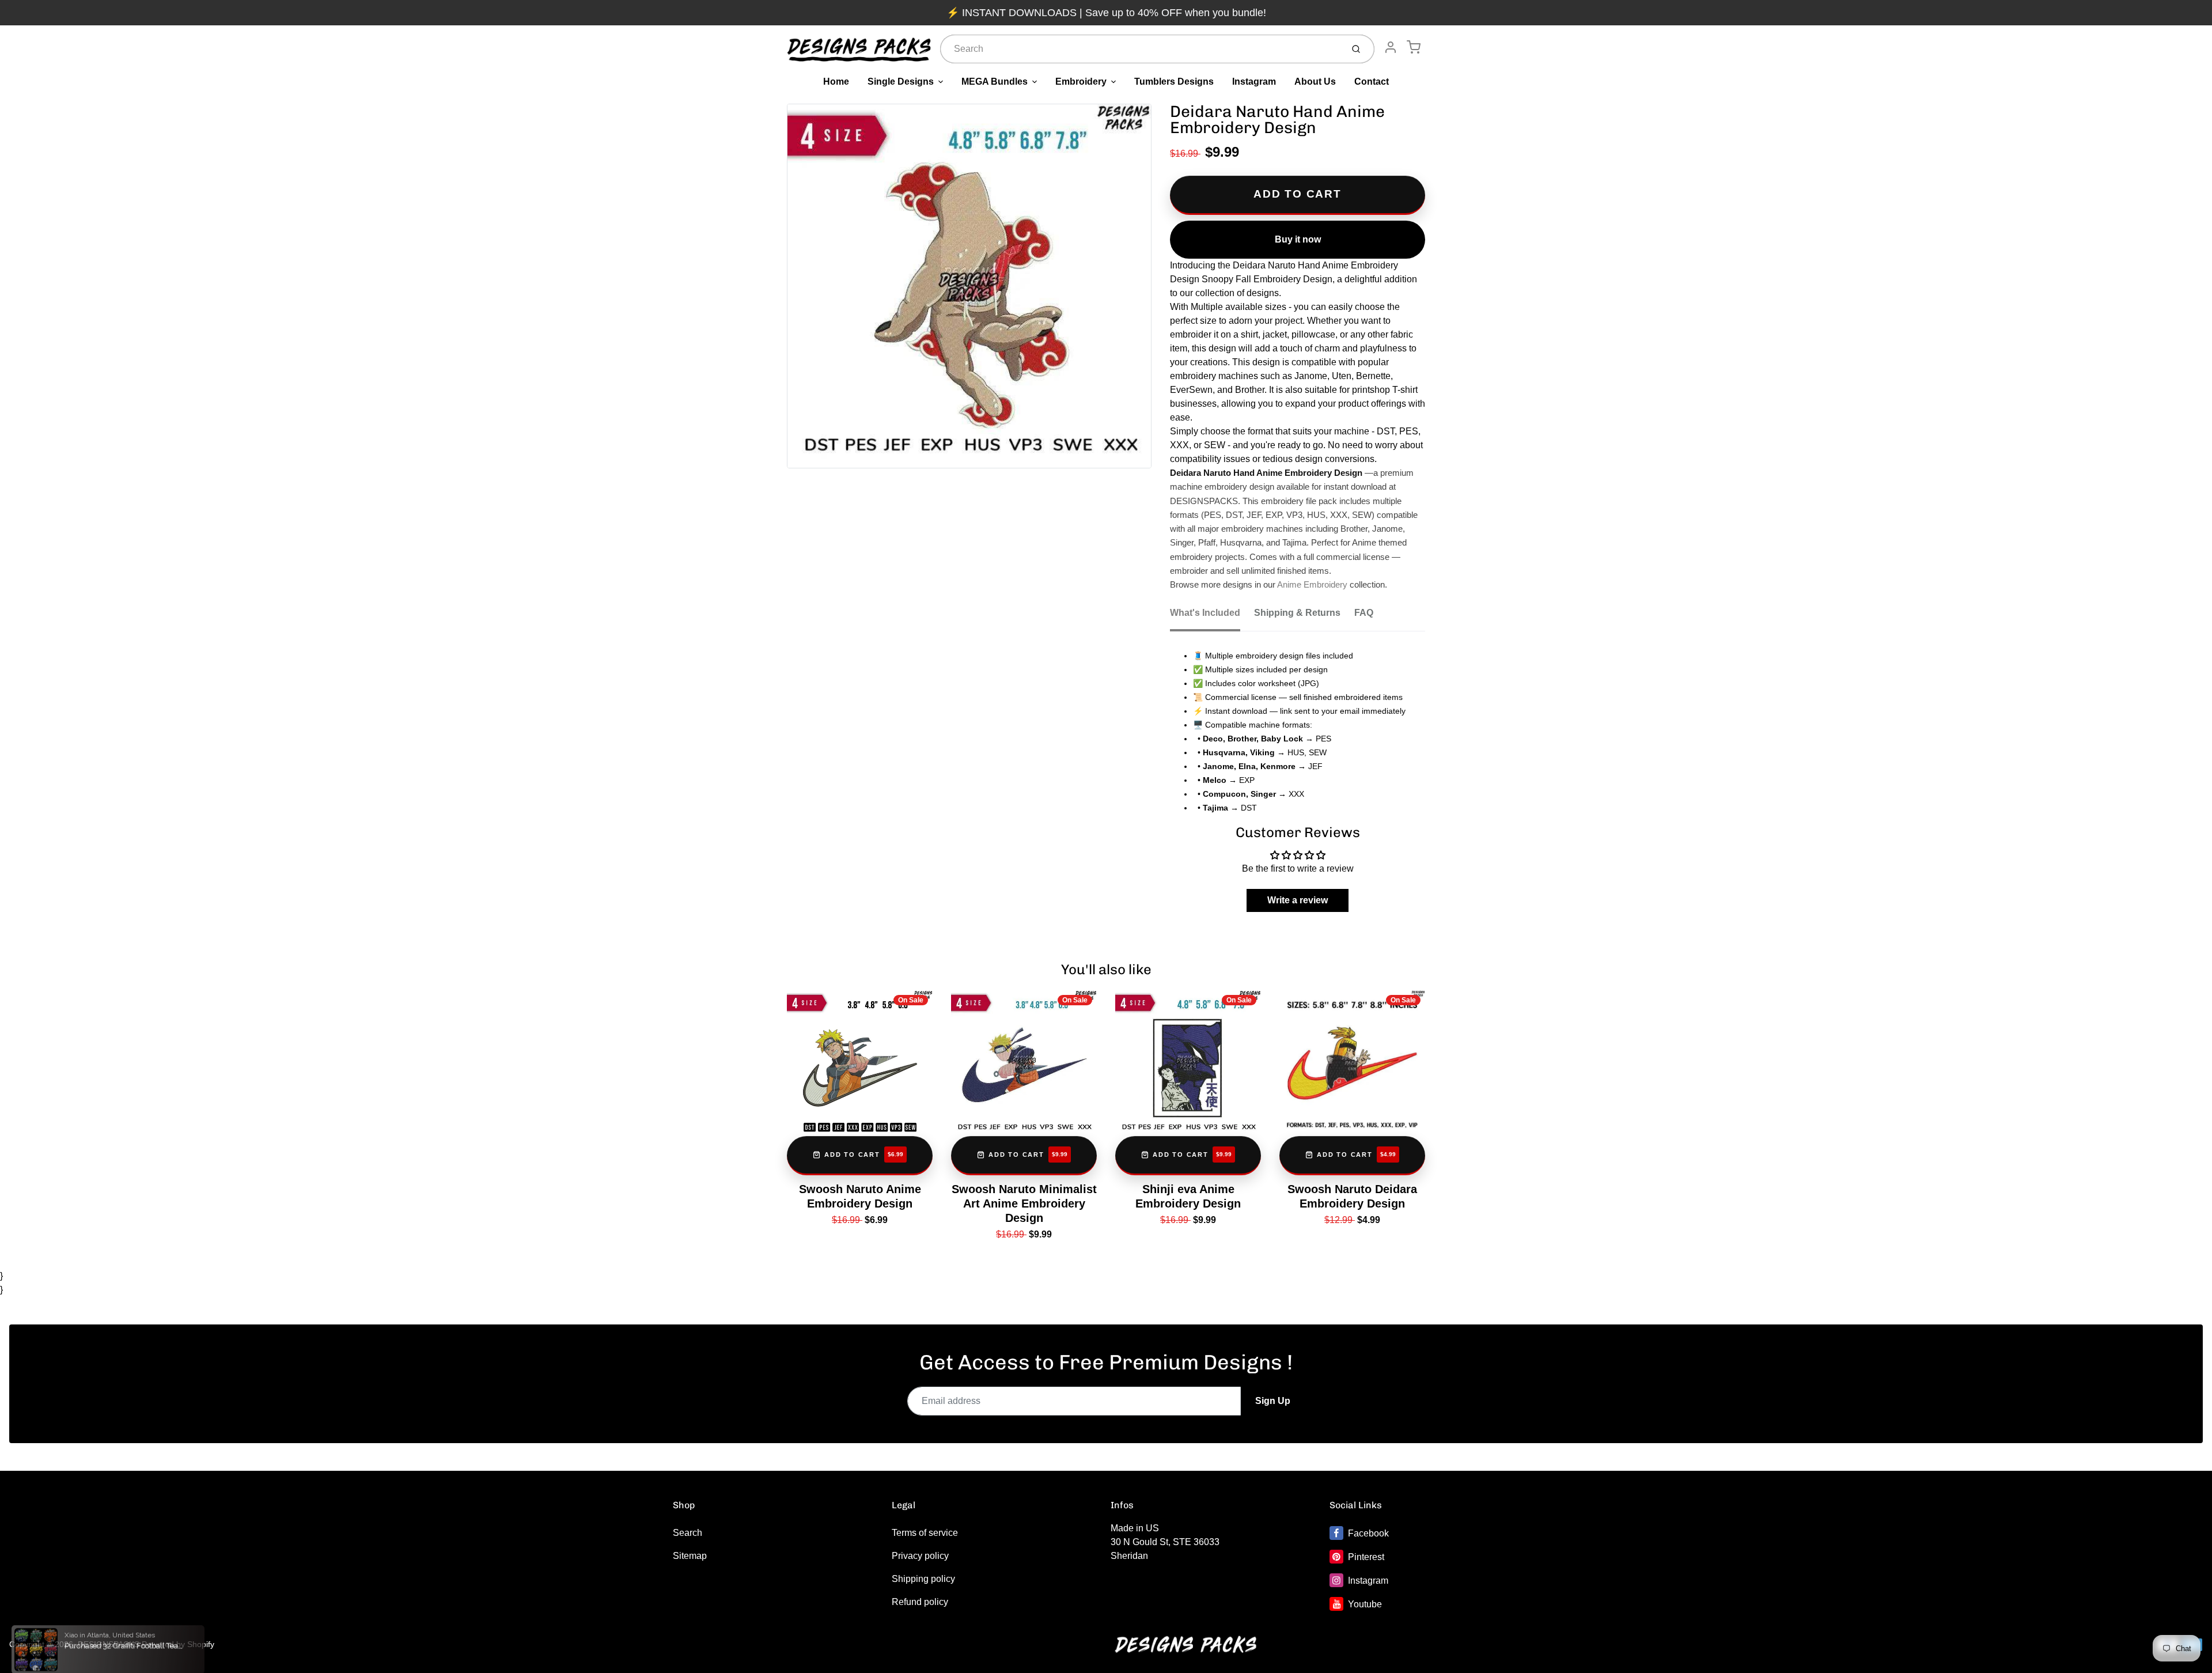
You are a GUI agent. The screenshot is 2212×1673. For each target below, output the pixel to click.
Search (688, 1533)
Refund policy (920, 1602)
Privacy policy (920, 1556)
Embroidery (1081, 82)
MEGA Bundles (995, 82)
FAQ (1364, 613)
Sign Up (1273, 1401)
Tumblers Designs (1174, 82)
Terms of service (925, 1533)
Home (836, 82)
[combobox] (1140, 49)
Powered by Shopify (178, 1644)
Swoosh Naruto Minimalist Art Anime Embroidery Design (1024, 1203)
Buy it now (1298, 239)
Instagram (1254, 82)
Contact (1372, 82)
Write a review (1298, 900)
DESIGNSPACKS (109, 1644)
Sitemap (690, 1556)
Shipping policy (923, 1579)
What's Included (1205, 613)
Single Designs (901, 82)
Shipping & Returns (1297, 613)
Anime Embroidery (1312, 585)
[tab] (1212, 616)
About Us (1315, 82)
